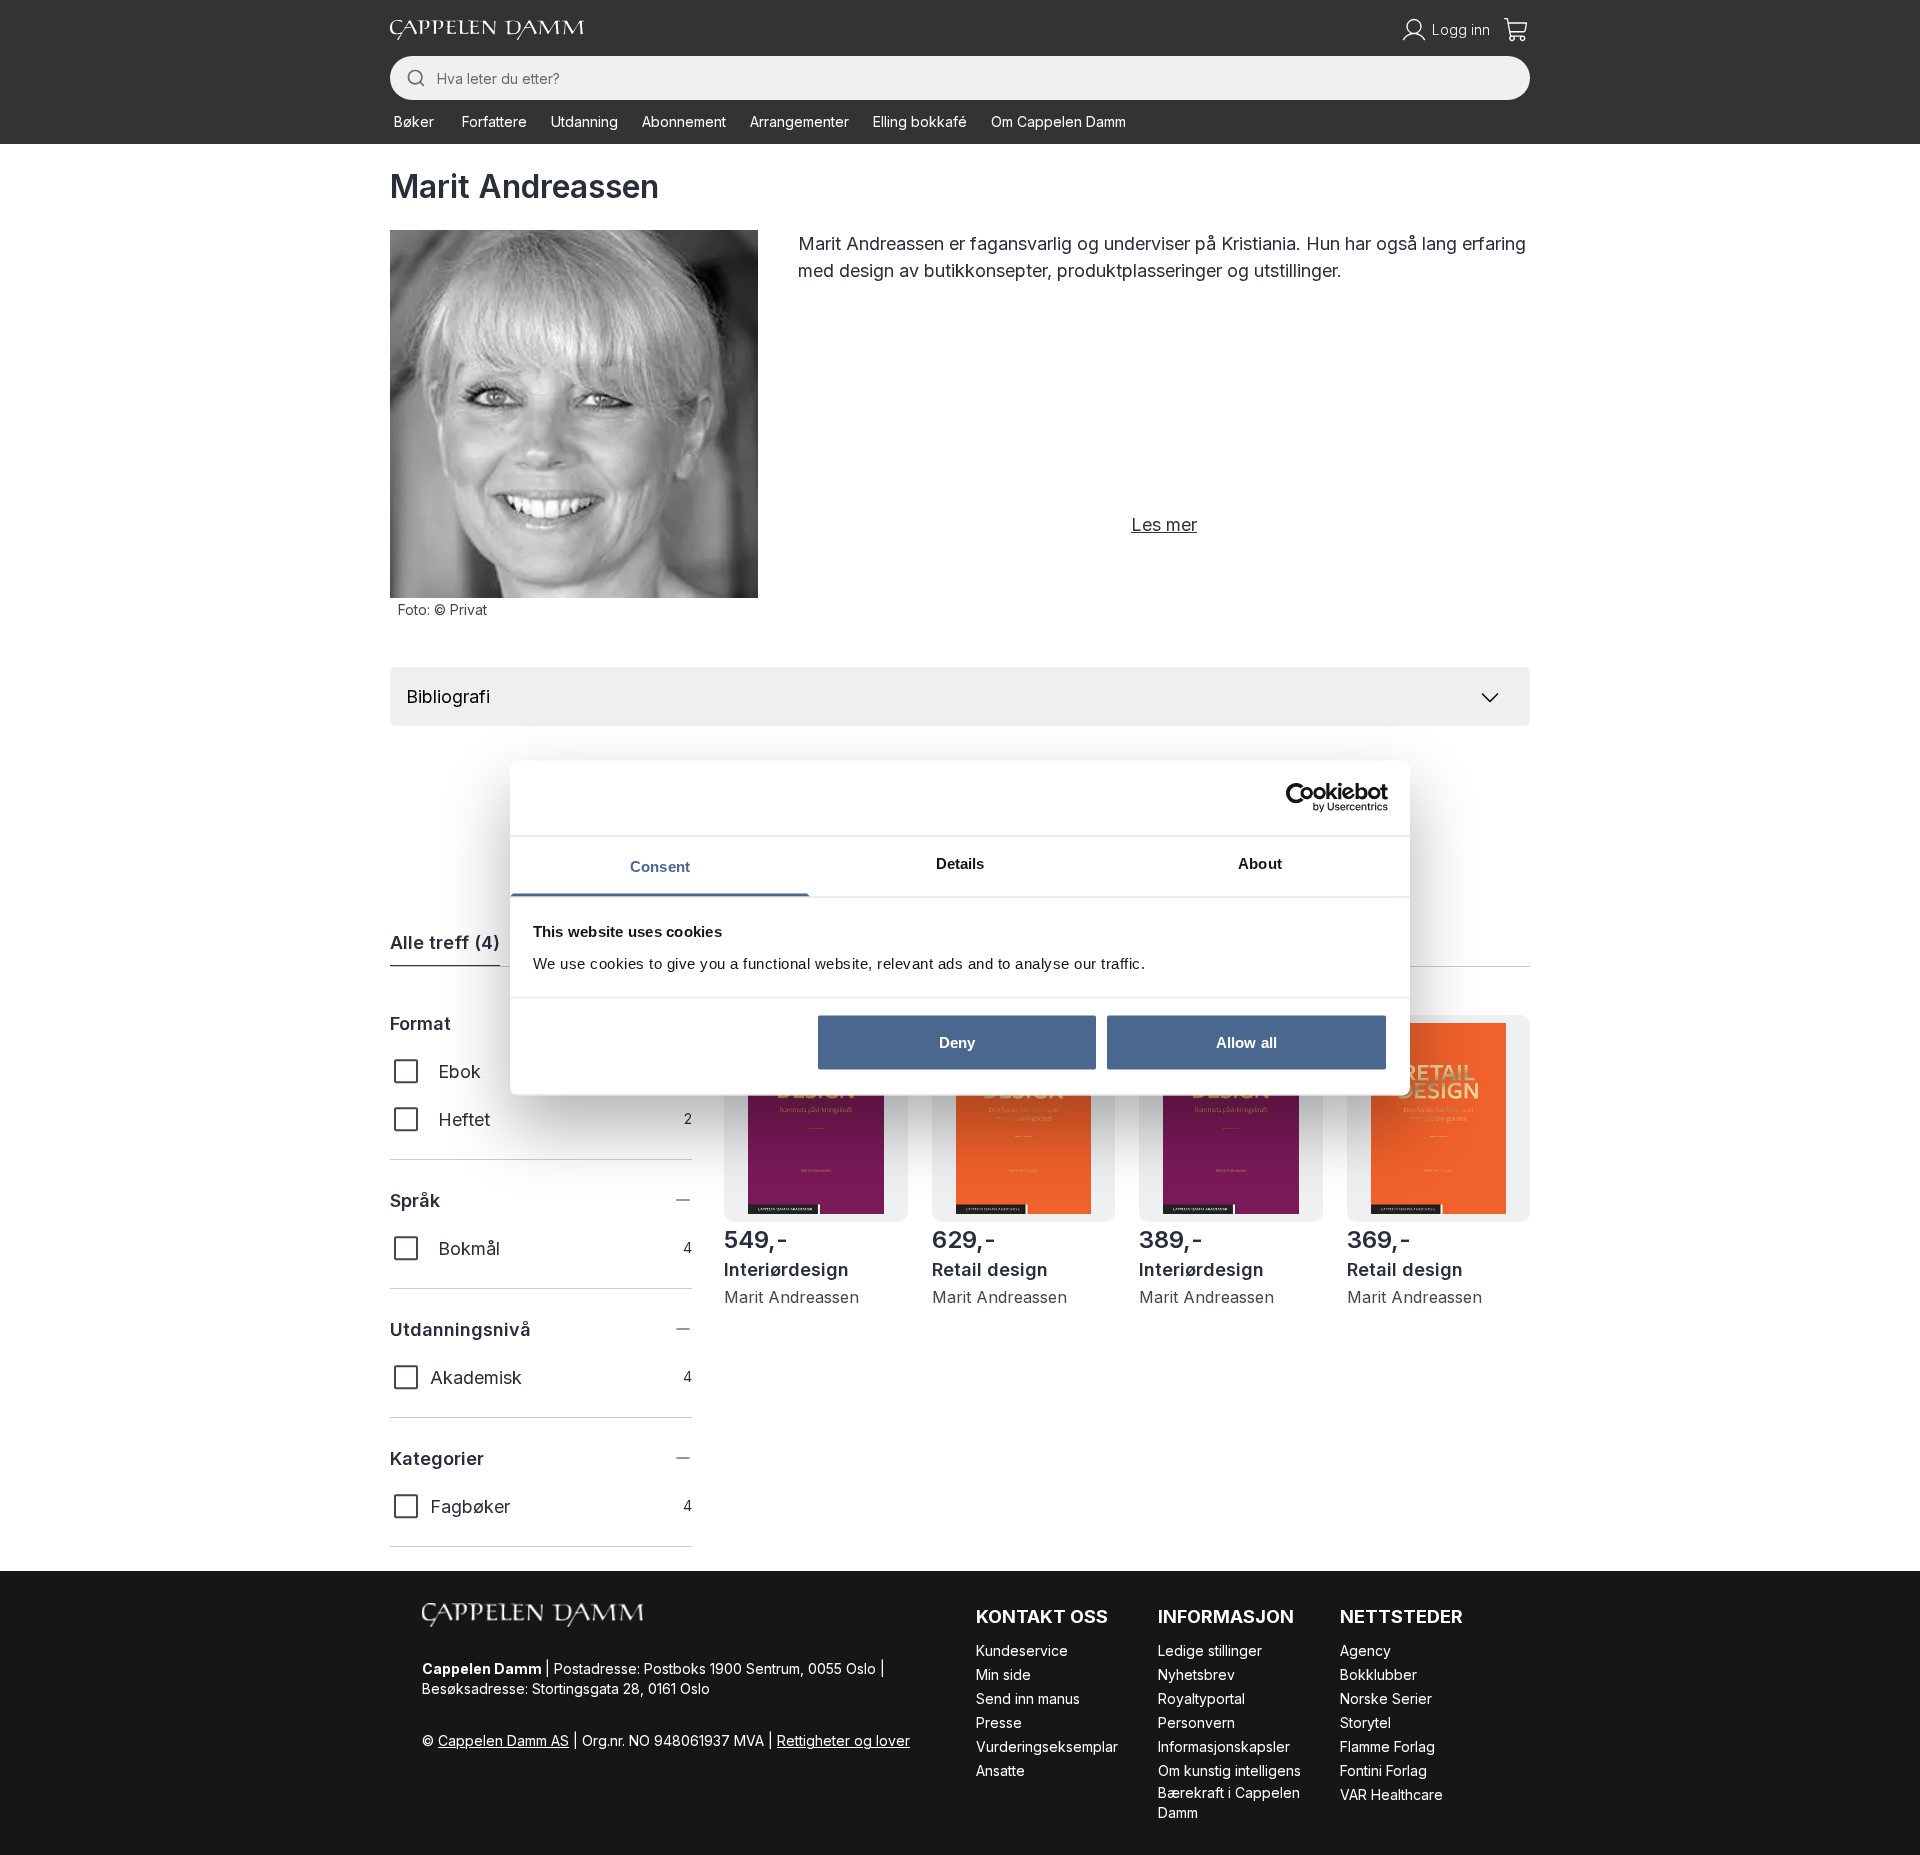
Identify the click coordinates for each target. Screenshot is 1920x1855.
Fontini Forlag (1383, 1770)
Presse (999, 1722)
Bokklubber (1378, 1674)
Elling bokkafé (920, 121)
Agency (1365, 1650)
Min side (1003, 1674)
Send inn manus (1028, 1698)
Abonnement (684, 121)
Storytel (1365, 1722)
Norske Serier (1386, 1698)
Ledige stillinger (1210, 1650)
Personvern (1196, 1722)
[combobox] (960, 78)
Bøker (414, 121)
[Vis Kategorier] (668, 1458)
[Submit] (413, 78)
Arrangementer (799, 121)
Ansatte (1000, 1770)
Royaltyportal (1201, 1698)
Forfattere (494, 121)
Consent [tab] (660, 865)
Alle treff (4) (445, 942)
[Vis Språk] (668, 1200)
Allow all (1246, 1042)
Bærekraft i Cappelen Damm (1229, 1802)
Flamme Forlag (1387, 1746)
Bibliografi (448, 696)
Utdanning (584, 121)
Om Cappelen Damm (1058, 121)
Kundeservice (1022, 1650)
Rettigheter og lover (843, 1740)
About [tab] (1260, 862)
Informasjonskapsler (1224, 1746)
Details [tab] (960, 862)
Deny (957, 1042)
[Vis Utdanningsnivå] (668, 1329)
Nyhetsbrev (1196, 1674)
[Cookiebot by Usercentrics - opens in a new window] (1300, 798)
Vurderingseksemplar (1047, 1746)
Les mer (1164, 524)
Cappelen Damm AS (503, 1740)
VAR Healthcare (1391, 1794)
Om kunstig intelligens (1229, 1770)
